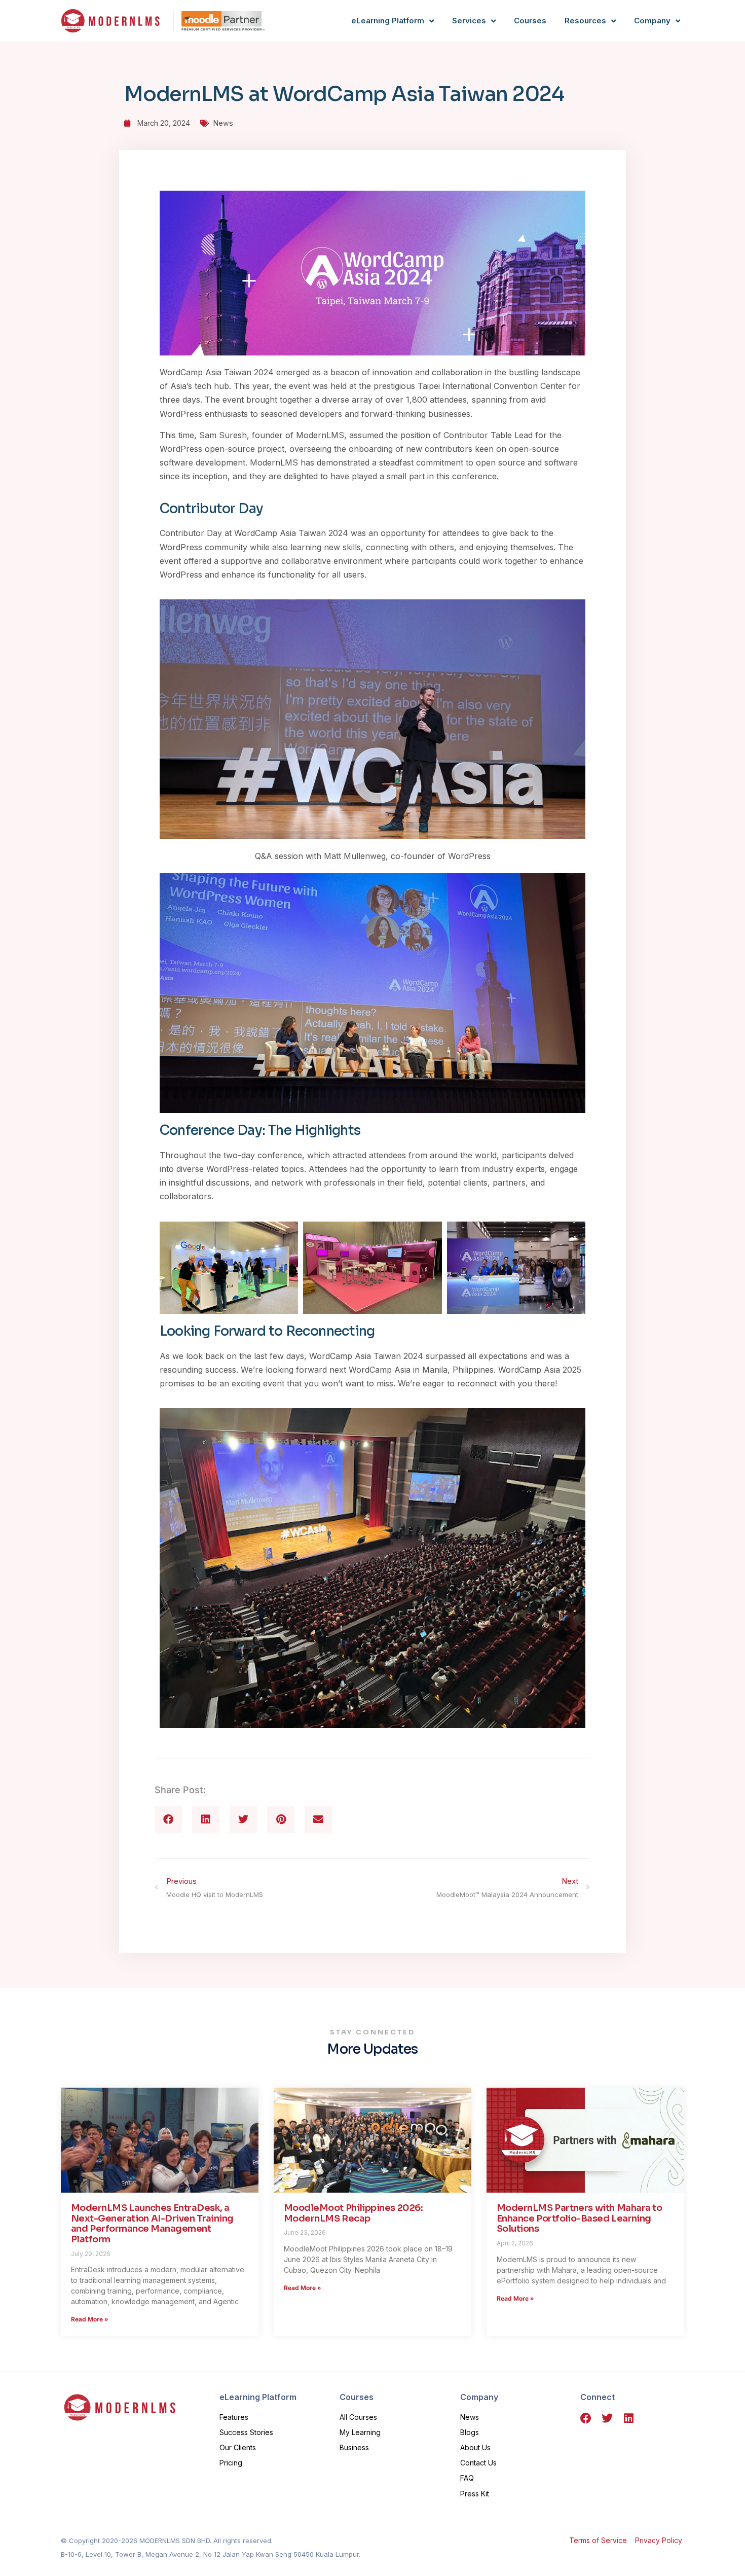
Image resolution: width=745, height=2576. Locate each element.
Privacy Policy (660, 2540)
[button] (168, 1819)
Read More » (90, 2319)
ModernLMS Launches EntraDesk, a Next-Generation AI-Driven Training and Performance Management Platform (152, 2224)
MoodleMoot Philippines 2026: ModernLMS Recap (353, 2213)
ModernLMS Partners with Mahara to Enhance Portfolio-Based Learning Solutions (579, 2218)
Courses (530, 21)
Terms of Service (598, 2540)
